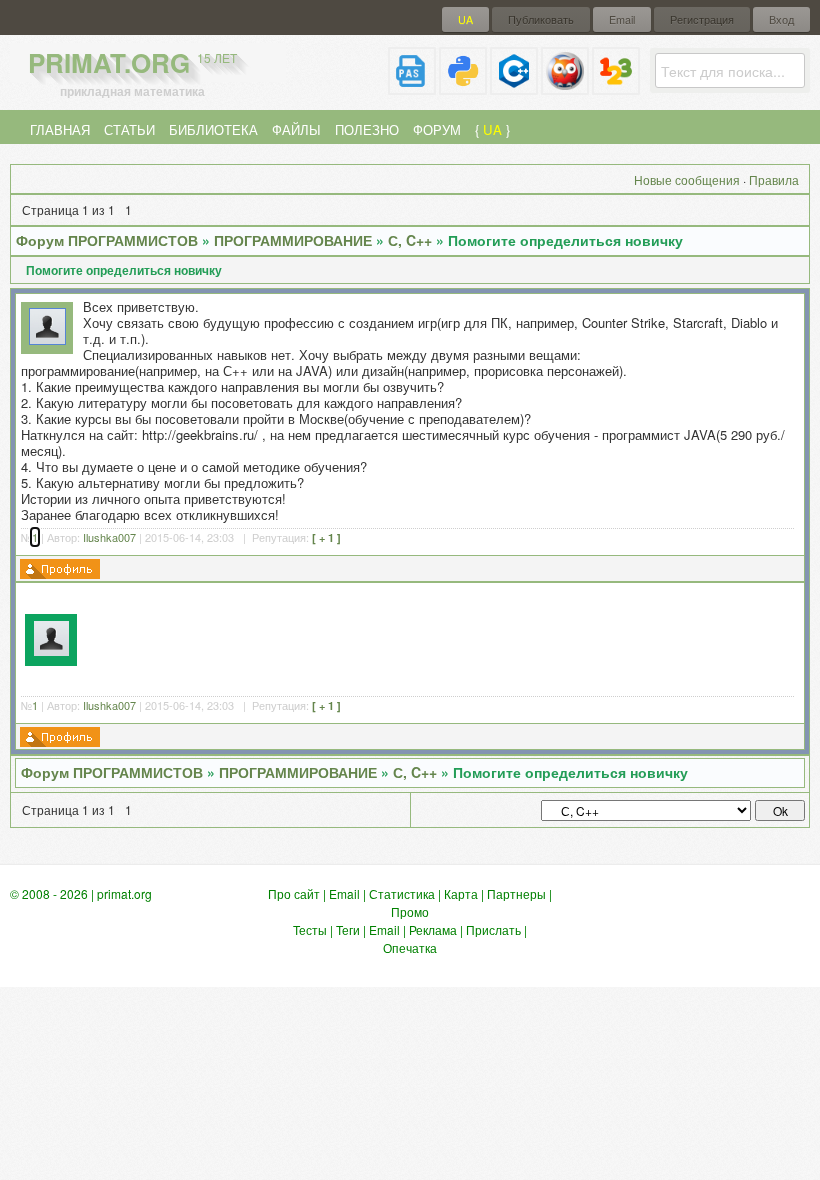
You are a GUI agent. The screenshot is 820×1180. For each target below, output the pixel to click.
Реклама (433, 929)
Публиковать (541, 19)
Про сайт (294, 893)
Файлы (296, 129)
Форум (437, 129)
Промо (410, 911)
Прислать (493, 929)
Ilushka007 (109, 537)
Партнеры (516, 893)
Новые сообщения (687, 179)
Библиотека (213, 129)
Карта (461, 893)
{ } (492, 129)
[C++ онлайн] (514, 86)
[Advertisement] (442, 637)
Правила (774, 179)
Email (622, 19)
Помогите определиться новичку (565, 240)
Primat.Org (132, 62)
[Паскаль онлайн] (412, 86)
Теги (348, 929)
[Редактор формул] (616, 86)
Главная (60, 129)
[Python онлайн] (463, 86)
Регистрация (702, 19)
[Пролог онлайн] (565, 86)
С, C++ (410, 240)
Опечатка (410, 947)
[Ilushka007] (47, 339)
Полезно (367, 129)
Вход (781, 19)
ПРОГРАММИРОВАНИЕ (293, 240)
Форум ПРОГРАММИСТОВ (107, 240)
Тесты (310, 929)
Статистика (402, 893)
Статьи (129, 129)
